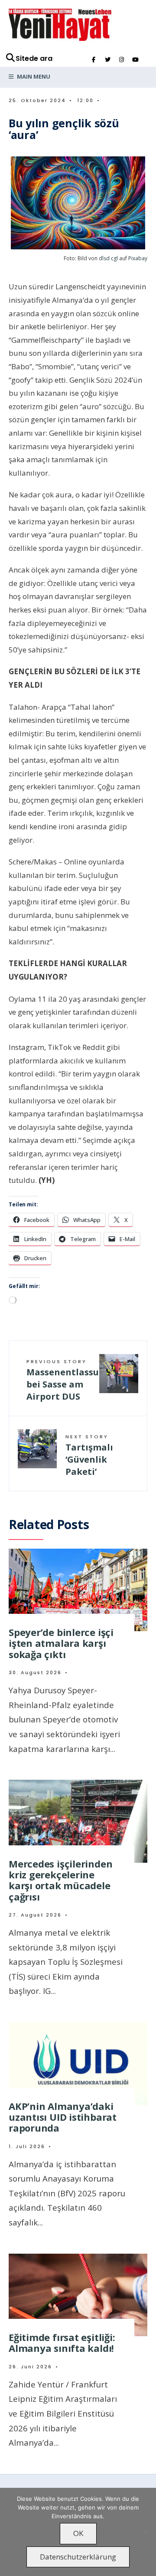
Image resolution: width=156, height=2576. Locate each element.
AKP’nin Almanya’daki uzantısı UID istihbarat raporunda (63, 2117)
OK (78, 2533)
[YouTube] (135, 60)
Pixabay (138, 258)
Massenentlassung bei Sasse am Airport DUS (63, 1380)
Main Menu (33, 76)
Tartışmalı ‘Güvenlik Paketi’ (89, 1455)
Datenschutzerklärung (78, 2557)
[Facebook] (94, 60)
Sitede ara (34, 58)
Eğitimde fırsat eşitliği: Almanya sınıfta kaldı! (62, 2343)
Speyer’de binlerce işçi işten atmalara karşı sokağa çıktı (61, 1643)
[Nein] (145, 2532)
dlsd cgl (108, 258)
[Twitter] (107, 60)
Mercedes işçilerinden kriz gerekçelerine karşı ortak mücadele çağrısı (60, 1880)
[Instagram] (121, 60)
